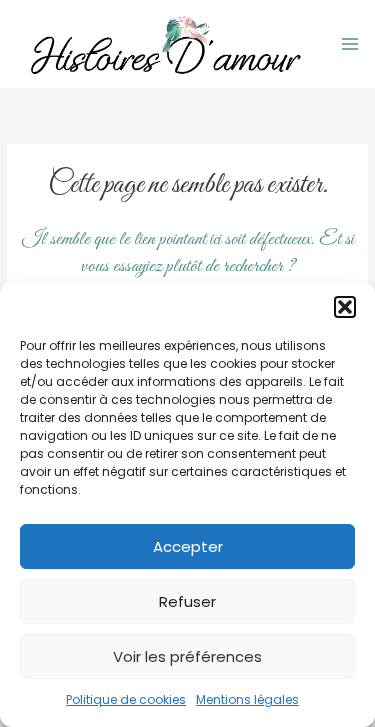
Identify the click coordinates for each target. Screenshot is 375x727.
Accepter (188, 546)
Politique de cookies (126, 699)
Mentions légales (247, 699)
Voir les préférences (187, 656)
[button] (345, 307)
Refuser (187, 601)
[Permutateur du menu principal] (350, 44)
